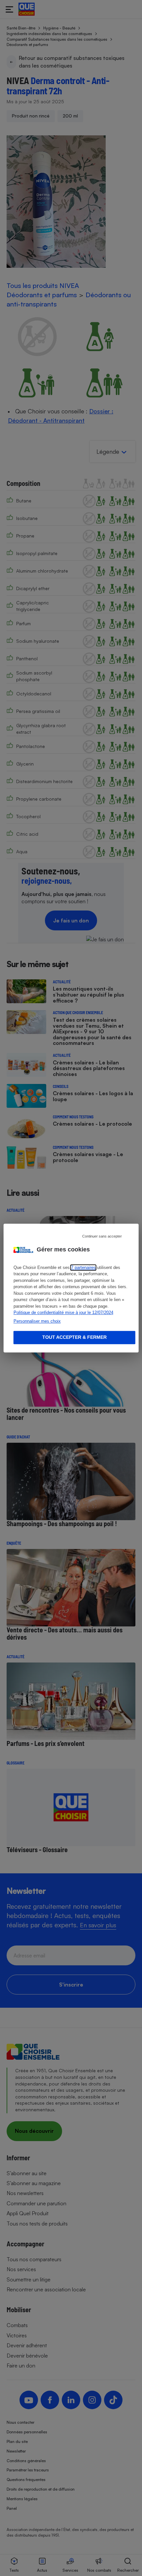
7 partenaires (83, 1267)
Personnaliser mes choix (37, 1321)
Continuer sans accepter (102, 1236)
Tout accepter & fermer (74, 1337)
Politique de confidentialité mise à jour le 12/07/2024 (63, 1312)
